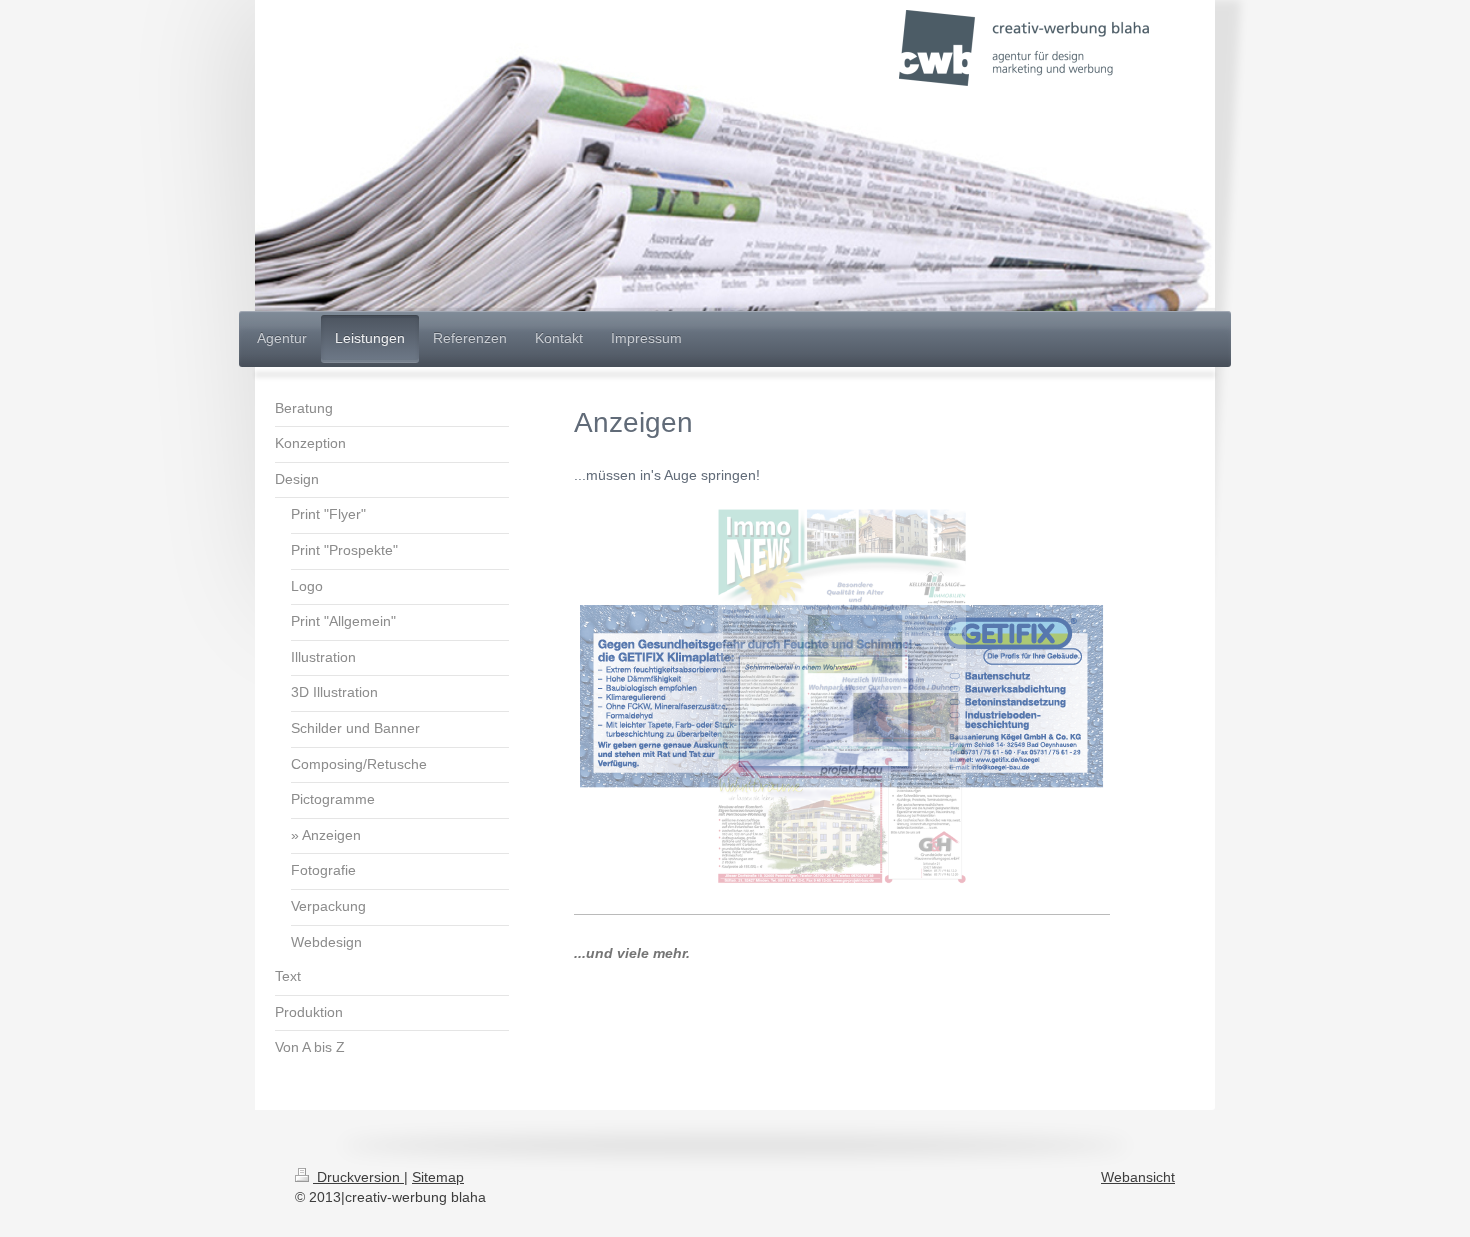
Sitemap (438, 1177)
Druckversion (358, 1177)
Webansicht (1138, 1177)
